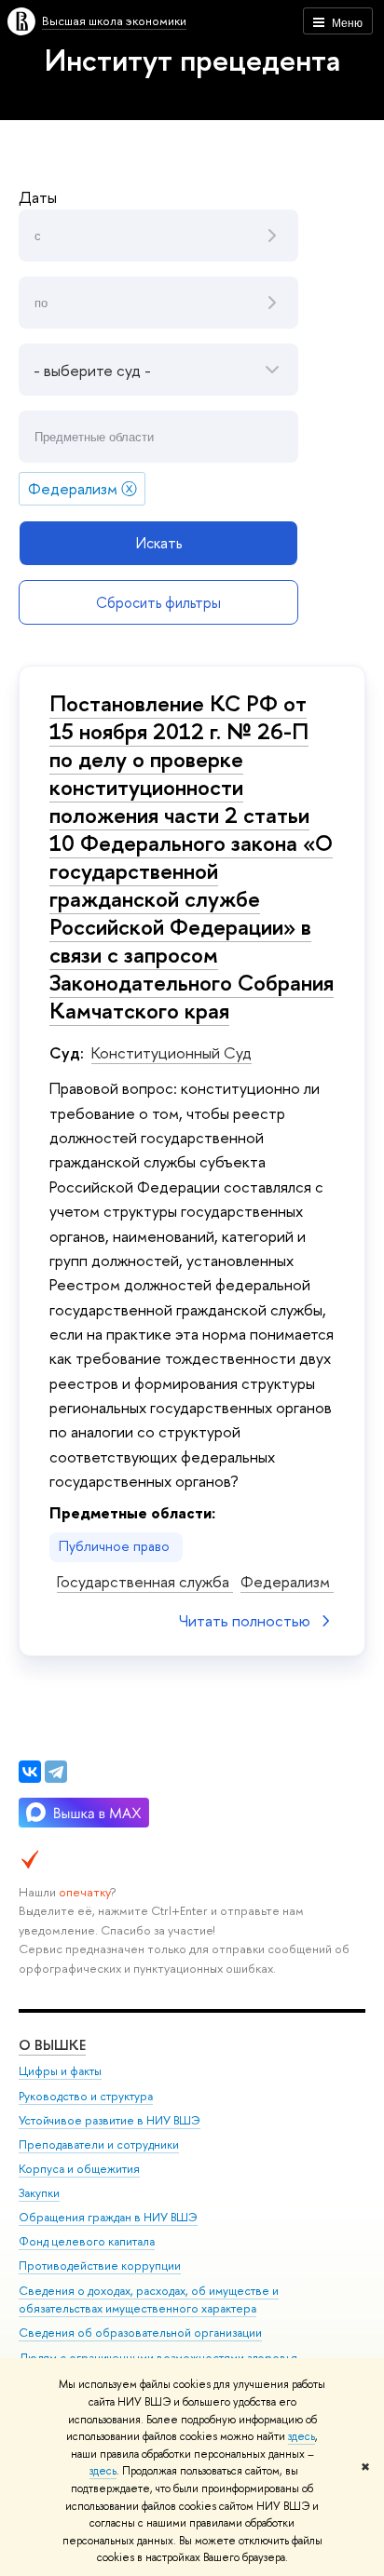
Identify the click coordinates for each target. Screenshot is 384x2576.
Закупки (39, 2193)
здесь (302, 2436)
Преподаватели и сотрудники (99, 2144)
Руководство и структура (86, 2096)
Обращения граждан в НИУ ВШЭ (108, 2217)
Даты (38, 197)
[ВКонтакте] (30, 1772)
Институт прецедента (192, 60)
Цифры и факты (60, 2071)
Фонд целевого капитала (87, 2241)
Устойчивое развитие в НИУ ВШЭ (110, 2120)
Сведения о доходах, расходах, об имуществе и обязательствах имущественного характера (149, 2300)
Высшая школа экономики (114, 20)
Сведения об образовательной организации (140, 2333)
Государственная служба (145, 1581)
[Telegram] (56, 1772)
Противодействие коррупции (100, 2266)
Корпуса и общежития (79, 2169)
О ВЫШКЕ (52, 2045)
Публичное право (116, 1546)
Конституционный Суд (171, 1052)
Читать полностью (245, 1620)
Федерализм (287, 1581)
